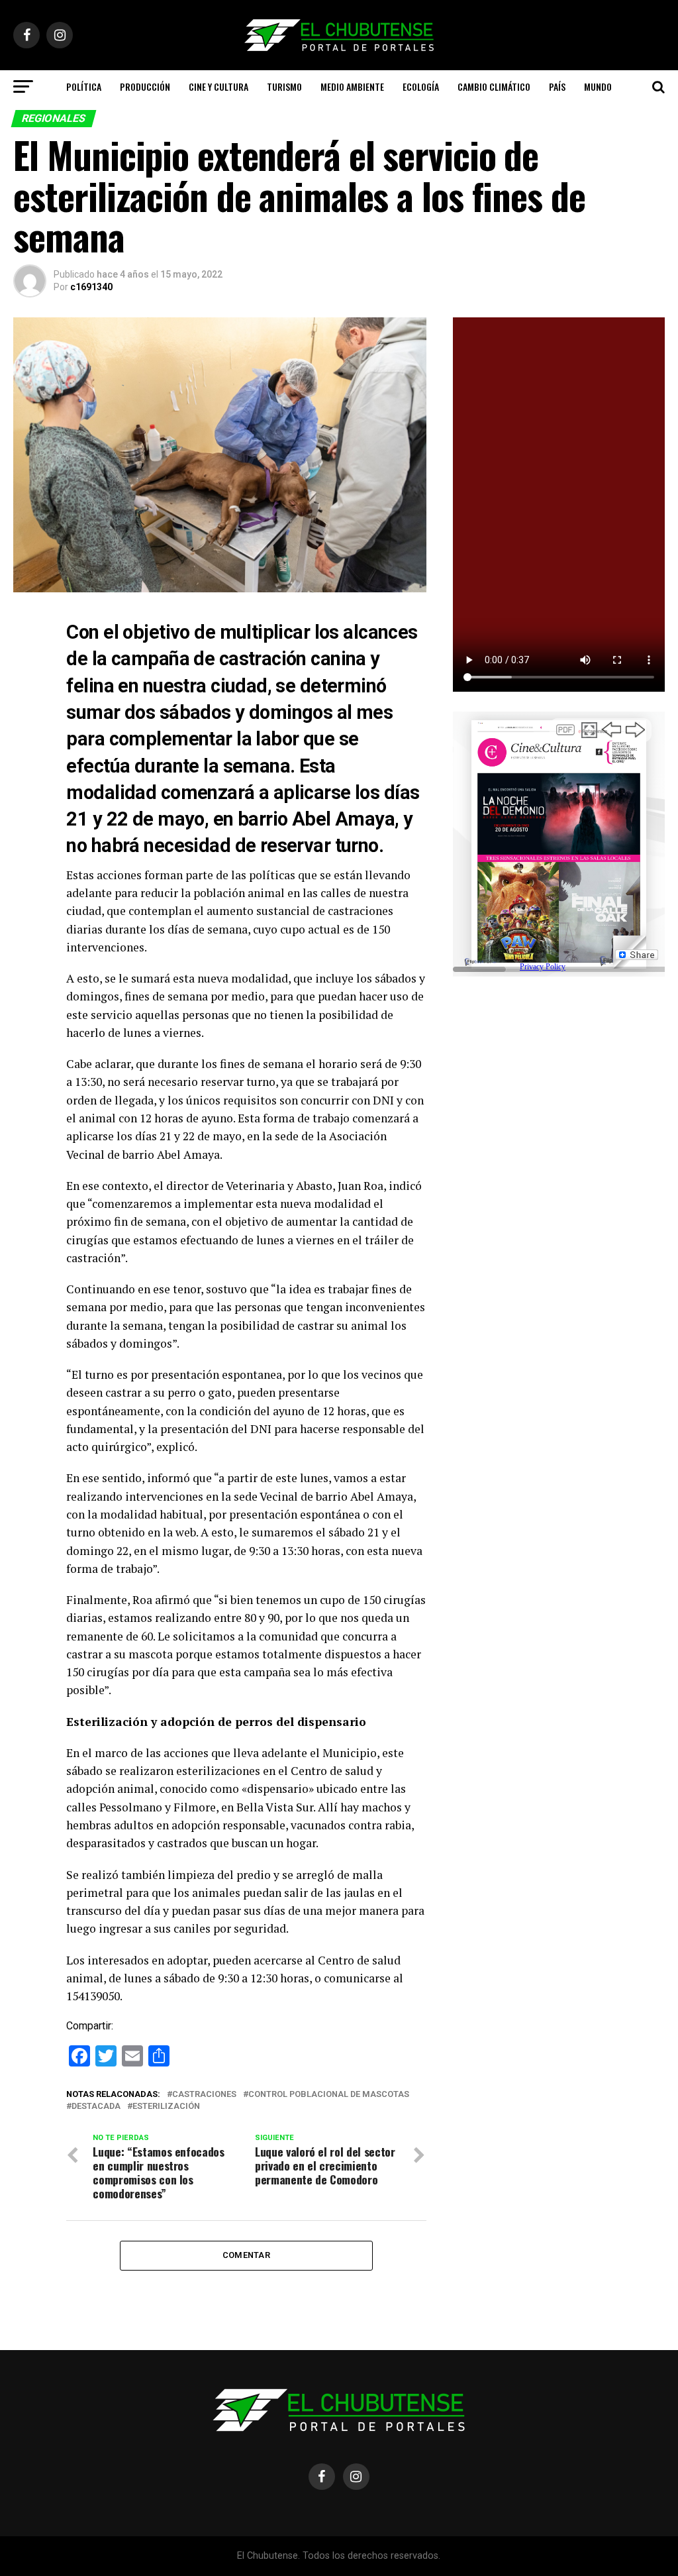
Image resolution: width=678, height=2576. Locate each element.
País (557, 86)
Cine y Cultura (218, 86)
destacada (96, 2107)
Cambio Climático (494, 86)
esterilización (166, 2107)
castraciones (204, 2095)
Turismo (284, 86)
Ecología (421, 86)
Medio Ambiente (352, 86)
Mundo (598, 86)
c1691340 (91, 287)
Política (84, 86)
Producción (145, 86)
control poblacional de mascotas (329, 2095)
